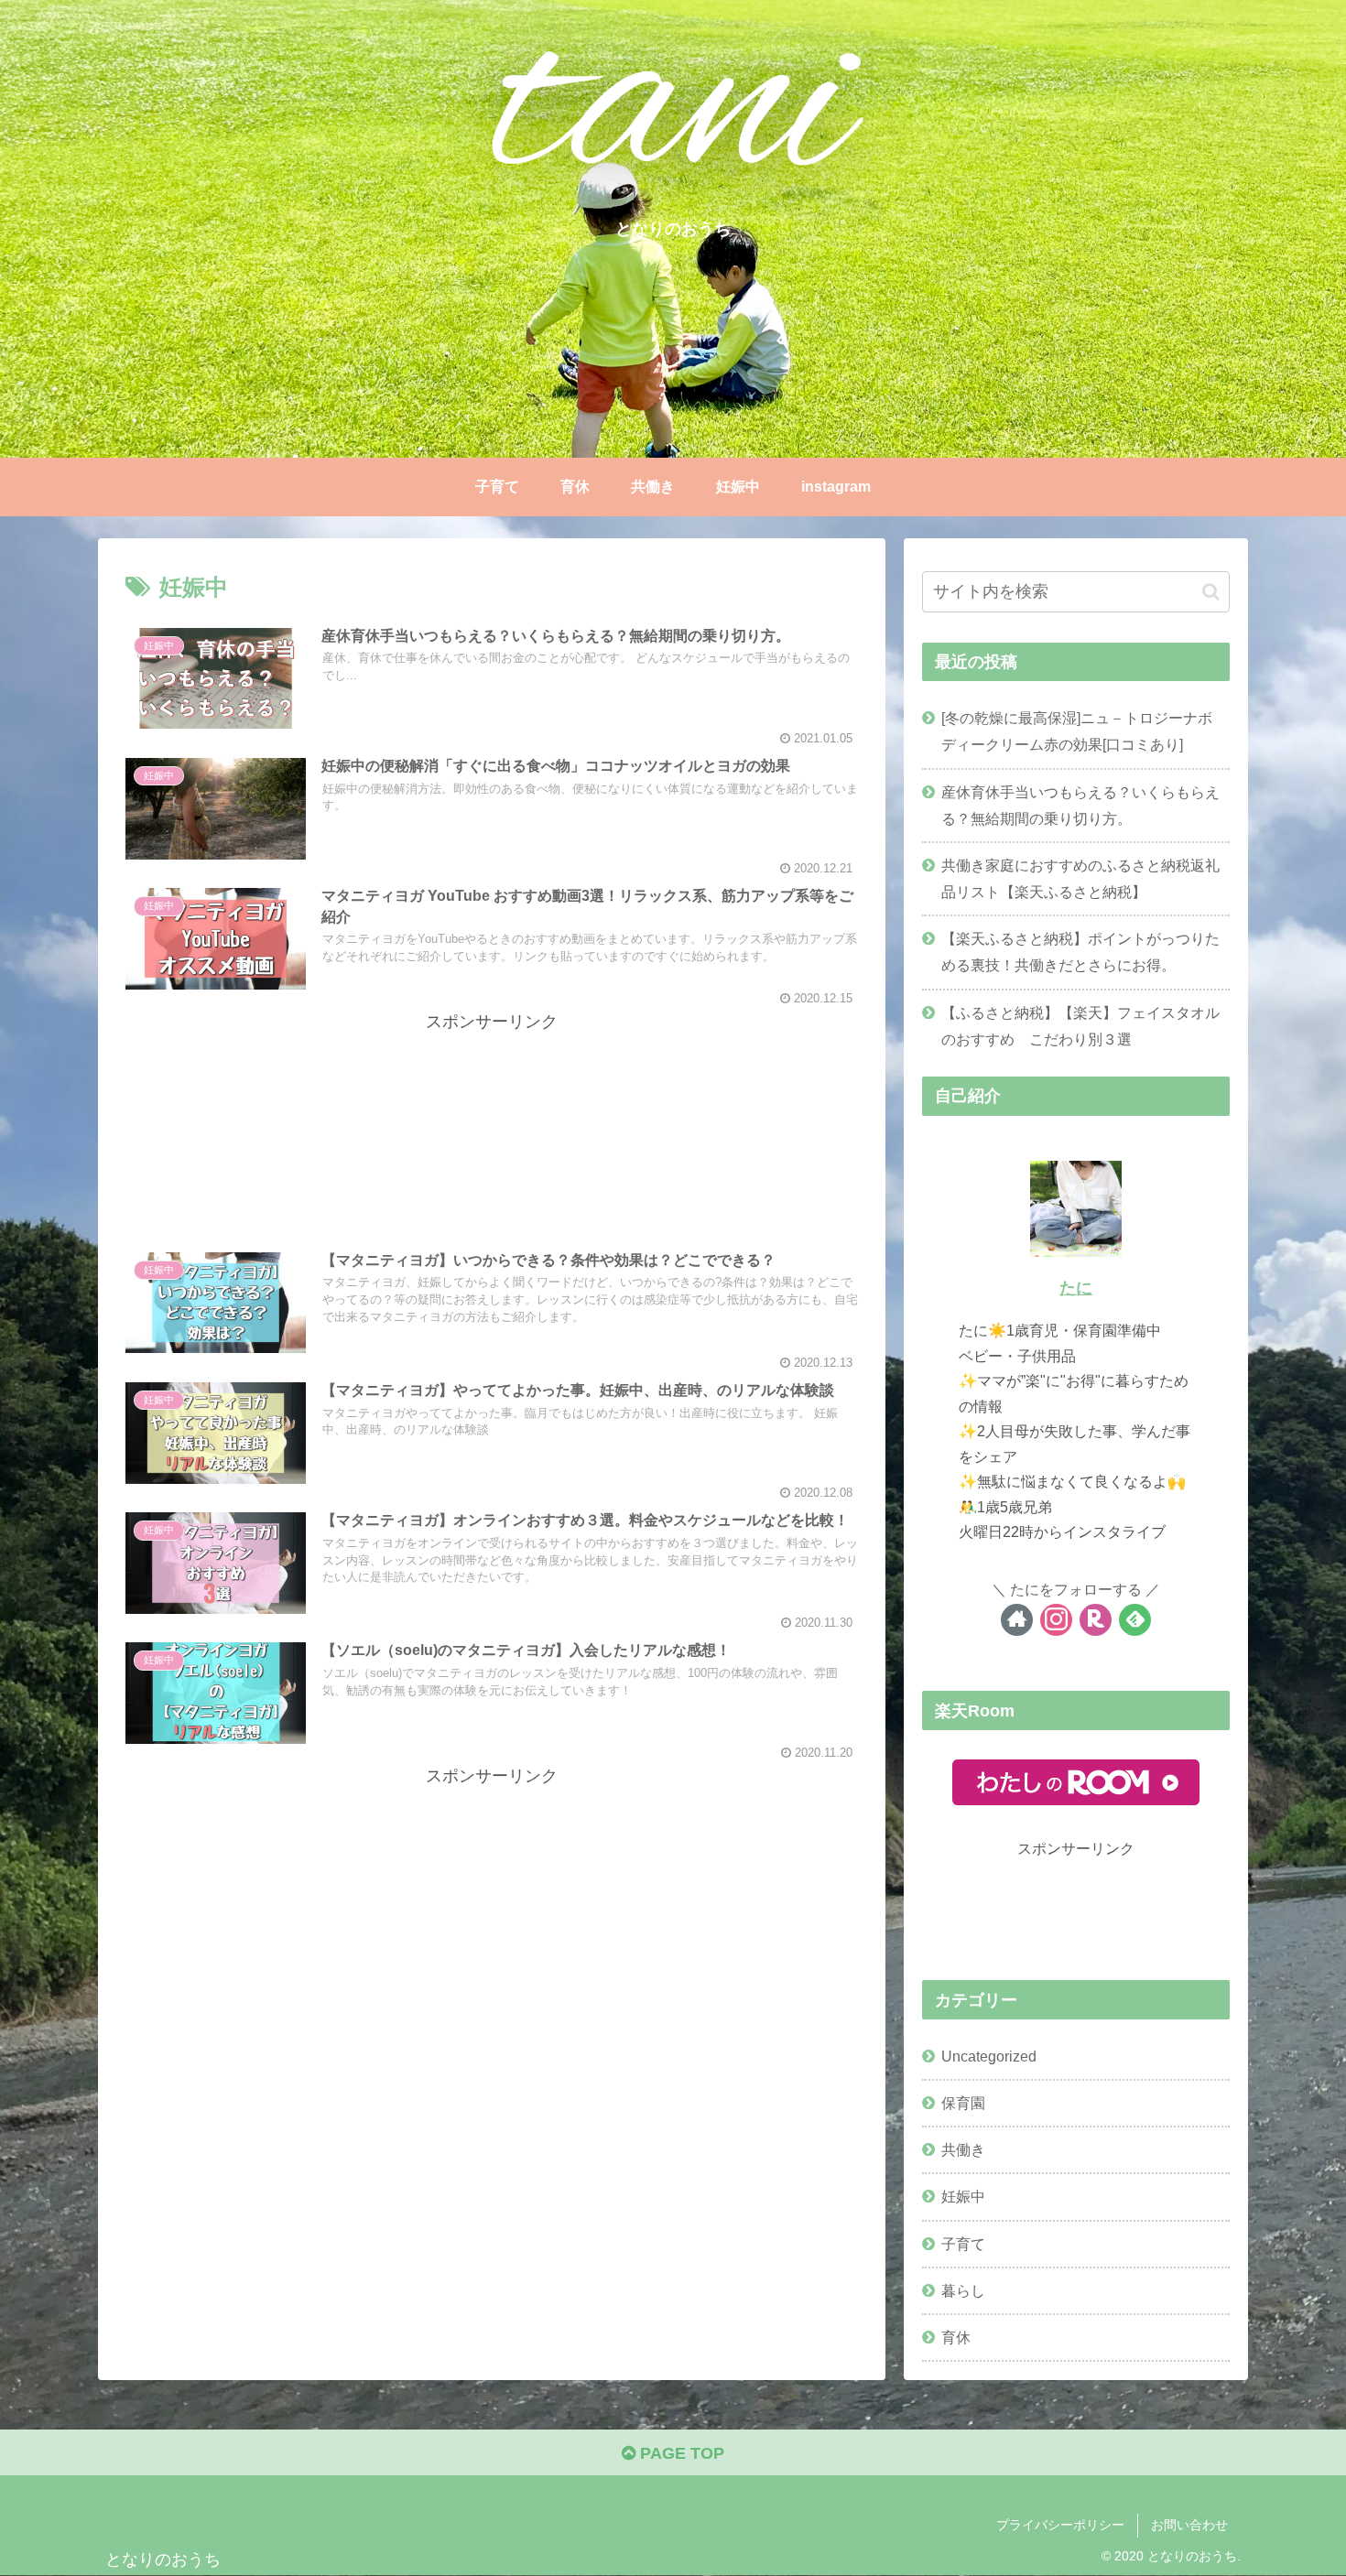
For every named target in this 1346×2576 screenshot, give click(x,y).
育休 (956, 2337)
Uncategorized (989, 2056)
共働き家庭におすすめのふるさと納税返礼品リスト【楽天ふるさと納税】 (1080, 878)
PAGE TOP (680, 2453)
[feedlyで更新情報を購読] (1135, 1620)
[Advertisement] (492, 1124)
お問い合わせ (1189, 2525)
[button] (1211, 592)
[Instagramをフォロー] (1056, 1620)
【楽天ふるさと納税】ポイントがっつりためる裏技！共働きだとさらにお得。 (1080, 952)
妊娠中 (963, 2196)
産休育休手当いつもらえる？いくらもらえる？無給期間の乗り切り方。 (1080, 805)
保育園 (963, 2103)
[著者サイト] (1017, 1620)
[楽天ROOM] (1096, 1620)
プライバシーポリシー (1060, 2525)
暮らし (963, 2290)
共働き (963, 2149)
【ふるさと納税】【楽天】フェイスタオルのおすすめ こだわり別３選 (1080, 1026)
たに (1076, 1288)
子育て (963, 2244)
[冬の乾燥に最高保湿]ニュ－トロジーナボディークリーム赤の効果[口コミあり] (1077, 731)
